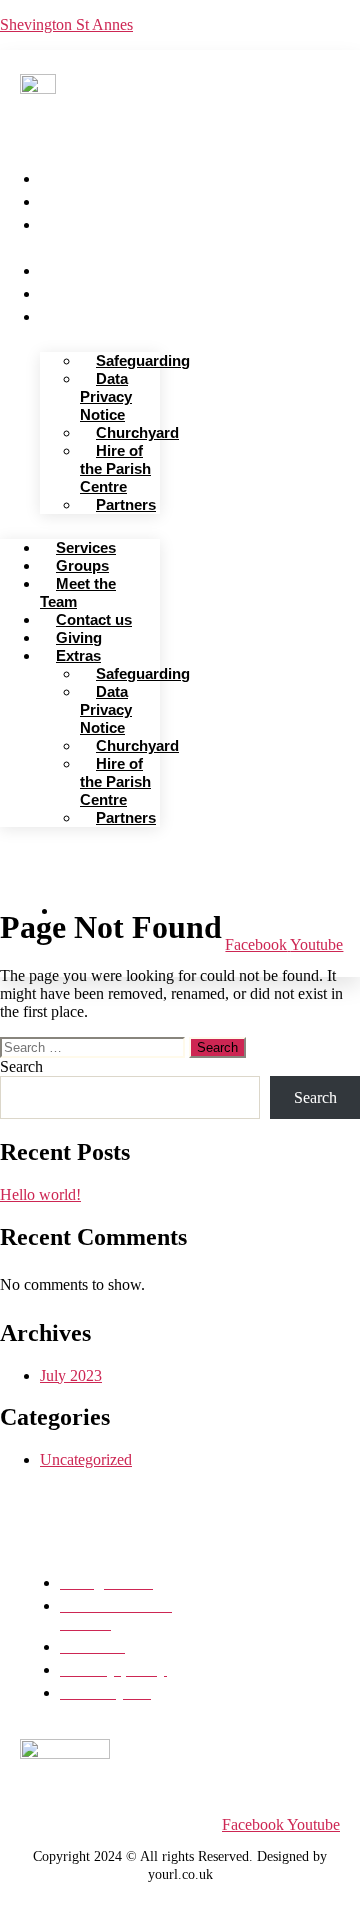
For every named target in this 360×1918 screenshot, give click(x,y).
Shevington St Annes (66, 24)
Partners (126, 504)
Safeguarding (143, 360)
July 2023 (71, 1375)
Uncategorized (86, 1459)
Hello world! (40, 1194)
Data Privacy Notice (106, 396)
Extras (70, 315)
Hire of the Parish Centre (115, 468)
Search (21, 1066)
